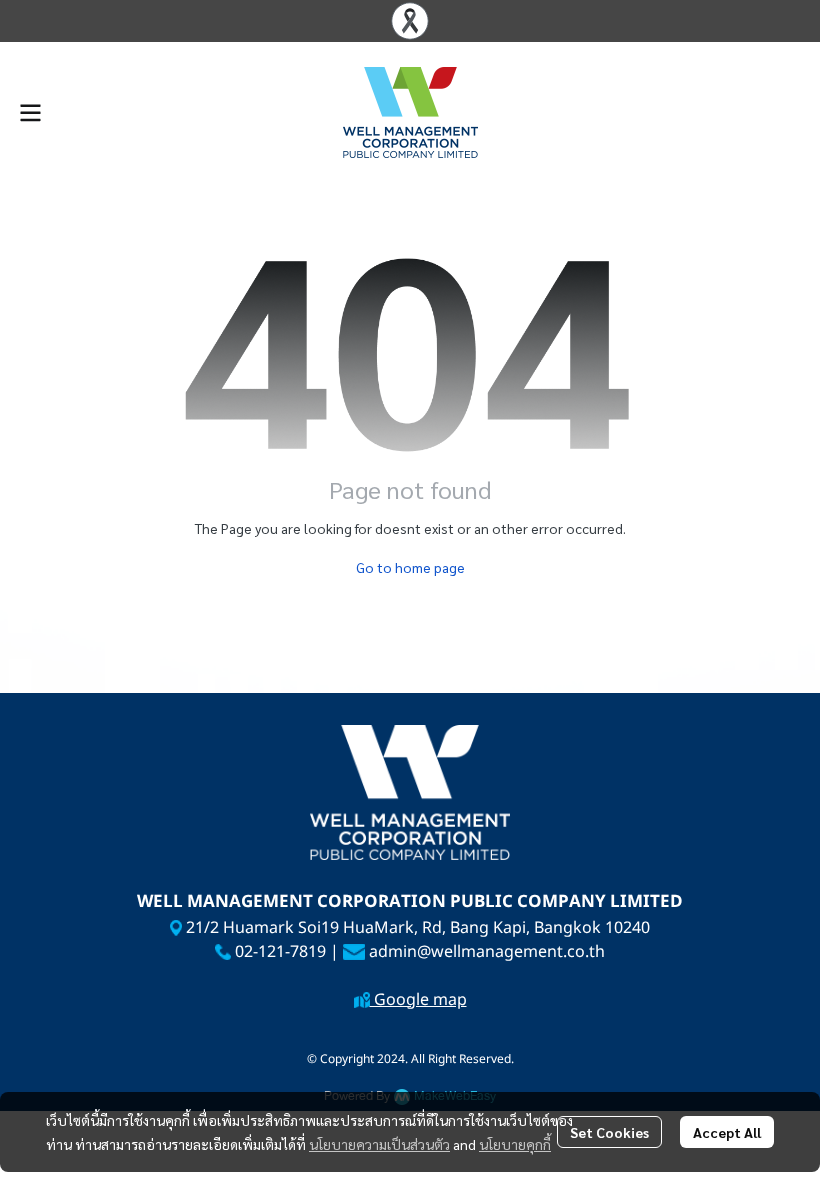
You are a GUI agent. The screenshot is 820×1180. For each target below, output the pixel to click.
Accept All (727, 1132)
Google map (418, 1000)
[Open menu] (30, 113)
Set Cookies (609, 1132)
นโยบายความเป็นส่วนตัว (379, 1144)
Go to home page (410, 567)
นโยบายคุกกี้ (515, 1144)
